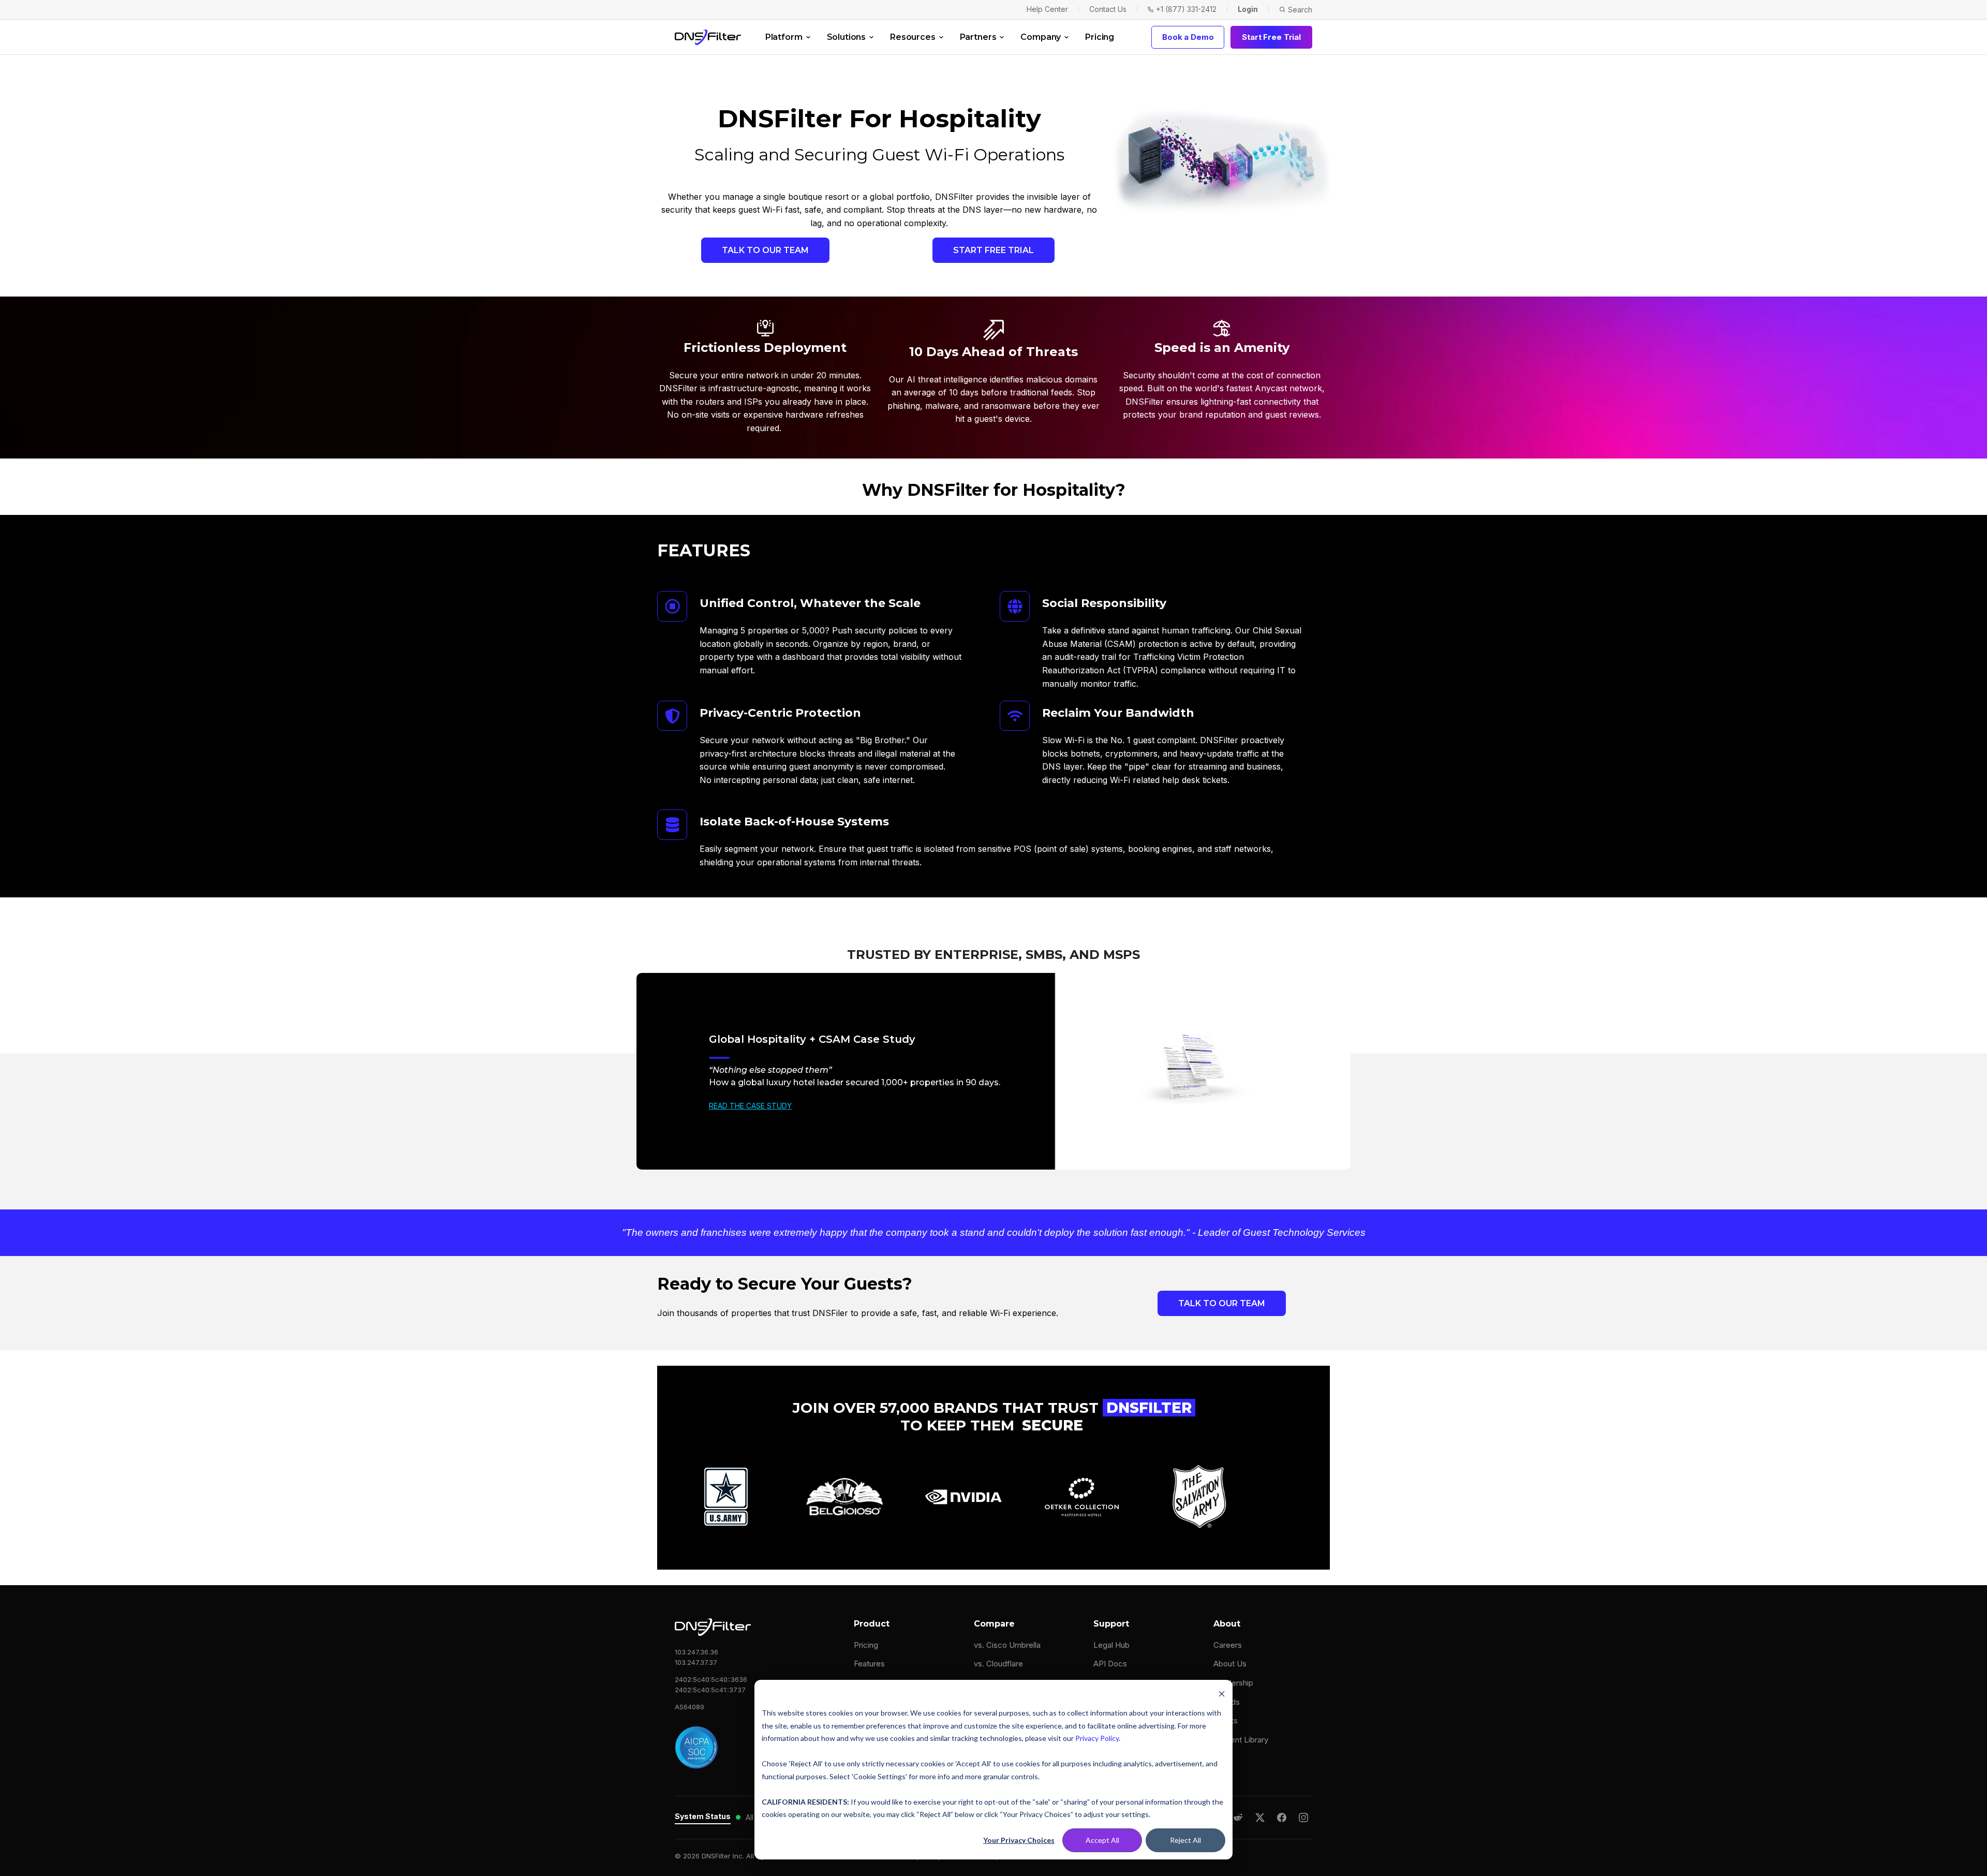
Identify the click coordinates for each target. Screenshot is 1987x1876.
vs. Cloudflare (998, 1664)
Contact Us (1108, 9)
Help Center (1047, 9)
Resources (913, 37)
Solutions (847, 37)
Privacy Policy (1097, 1738)
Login (1248, 9)
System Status (703, 1816)
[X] (1260, 1818)
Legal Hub (1111, 1645)
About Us (1230, 1664)
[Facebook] (1282, 1818)
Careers (1228, 1645)
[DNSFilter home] (708, 37)
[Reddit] (1238, 1818)
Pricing (1100, 37)
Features (869, 1664)
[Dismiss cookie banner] (1222, 1694)
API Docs (1110, 1664)
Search (1300, 10)
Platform (784, 37)
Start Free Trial (1271, 37)
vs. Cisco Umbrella (1007, 1645)
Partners (978, 37)
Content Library (1241, 1740)
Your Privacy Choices (1019, 1840)
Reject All (1185, 1840)
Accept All (1102, 1840)
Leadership (1233, 1683)
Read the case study (750, 1106)
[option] (993, 1071)
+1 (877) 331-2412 (1186, 9)
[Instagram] (1303, 1818)
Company (1041, 37)
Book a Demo (1188, 37)
